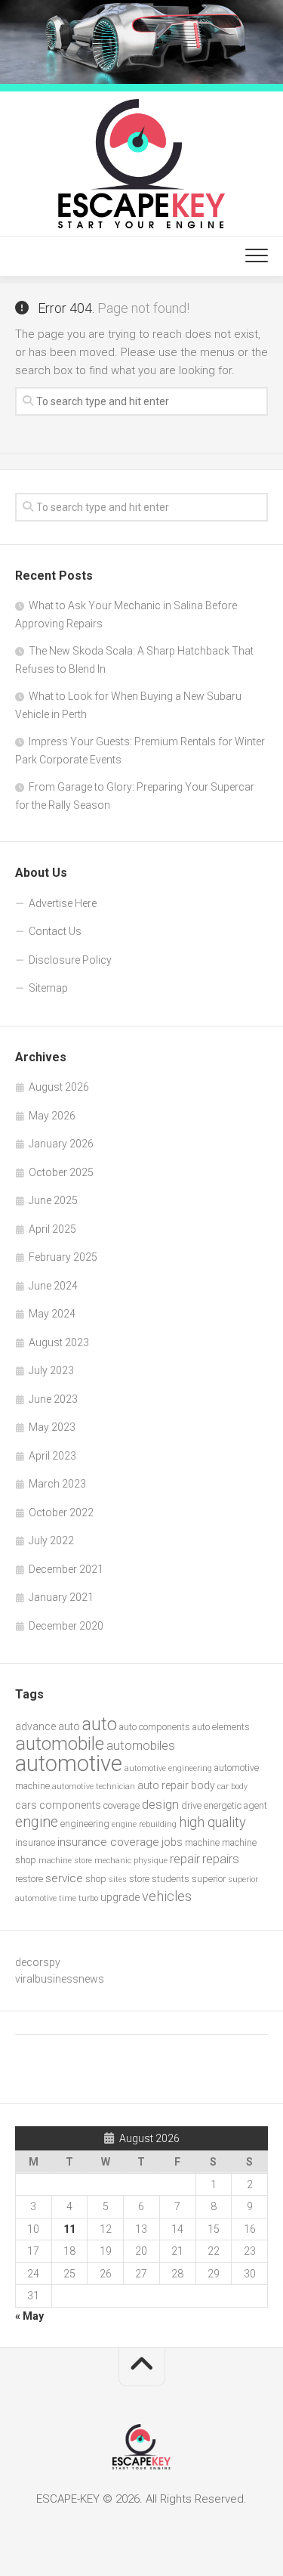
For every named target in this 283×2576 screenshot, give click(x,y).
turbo (88, 1898)
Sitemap (48, 988)
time (68, 1898)
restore (29, 1879)
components (70, 1805)
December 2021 (66, 1569)
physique (151, 1861)
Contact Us (55, 931)
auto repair (163, 1785)
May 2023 (52, 1427)
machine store (65, 1861)
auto (100, 1724)
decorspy (38, 1962)
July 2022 (51, 1540)
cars (26, 1805)
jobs (172, 1842)
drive (191, 1805)
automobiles (141, 1746)
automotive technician (94, 1786)
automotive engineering (168, 1768)
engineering (85, 1824)
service (64, 1878)
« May (29, 2316)
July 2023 (51, 1370)
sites (118, 1879)
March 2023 (57, 1484)
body (203, 1785)
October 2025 (61, 1172)
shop (96, 1879)
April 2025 (52, 1229)
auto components (155, 1727)
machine (202, 1842)
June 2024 (53, 1286)
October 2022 (61, 1512)
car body (232, 1786)
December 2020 (66, 1626)
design (160, 1804)
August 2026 (59, 1087)
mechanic (113, 1861)
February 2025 (63, 1257)
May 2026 (52, 1116)
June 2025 (53, 1200)
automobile (60, 1743)
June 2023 (53, 1399)
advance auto (48, 1726)
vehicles (167, 1896)
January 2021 (61, 1597)
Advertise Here (63, 903)
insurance (35, 1842)
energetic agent (235, 1805)
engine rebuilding (144, 1824)
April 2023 (52, 1456)
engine (37, 1822)
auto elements (221, 1727)
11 (69, 2229)
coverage (122, 1805)
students (171, 1879)
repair (185, 1859)
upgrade (120, 1897)
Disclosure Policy (70, 960)
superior (209, 1879)
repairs (221, 1859)
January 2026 (61, 1144)
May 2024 (52, 1314)
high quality (212, 1822)
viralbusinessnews (60, 1979)
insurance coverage (108, 1842)
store (139, 1879)
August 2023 (59, 1342)
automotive (69, 1763)
